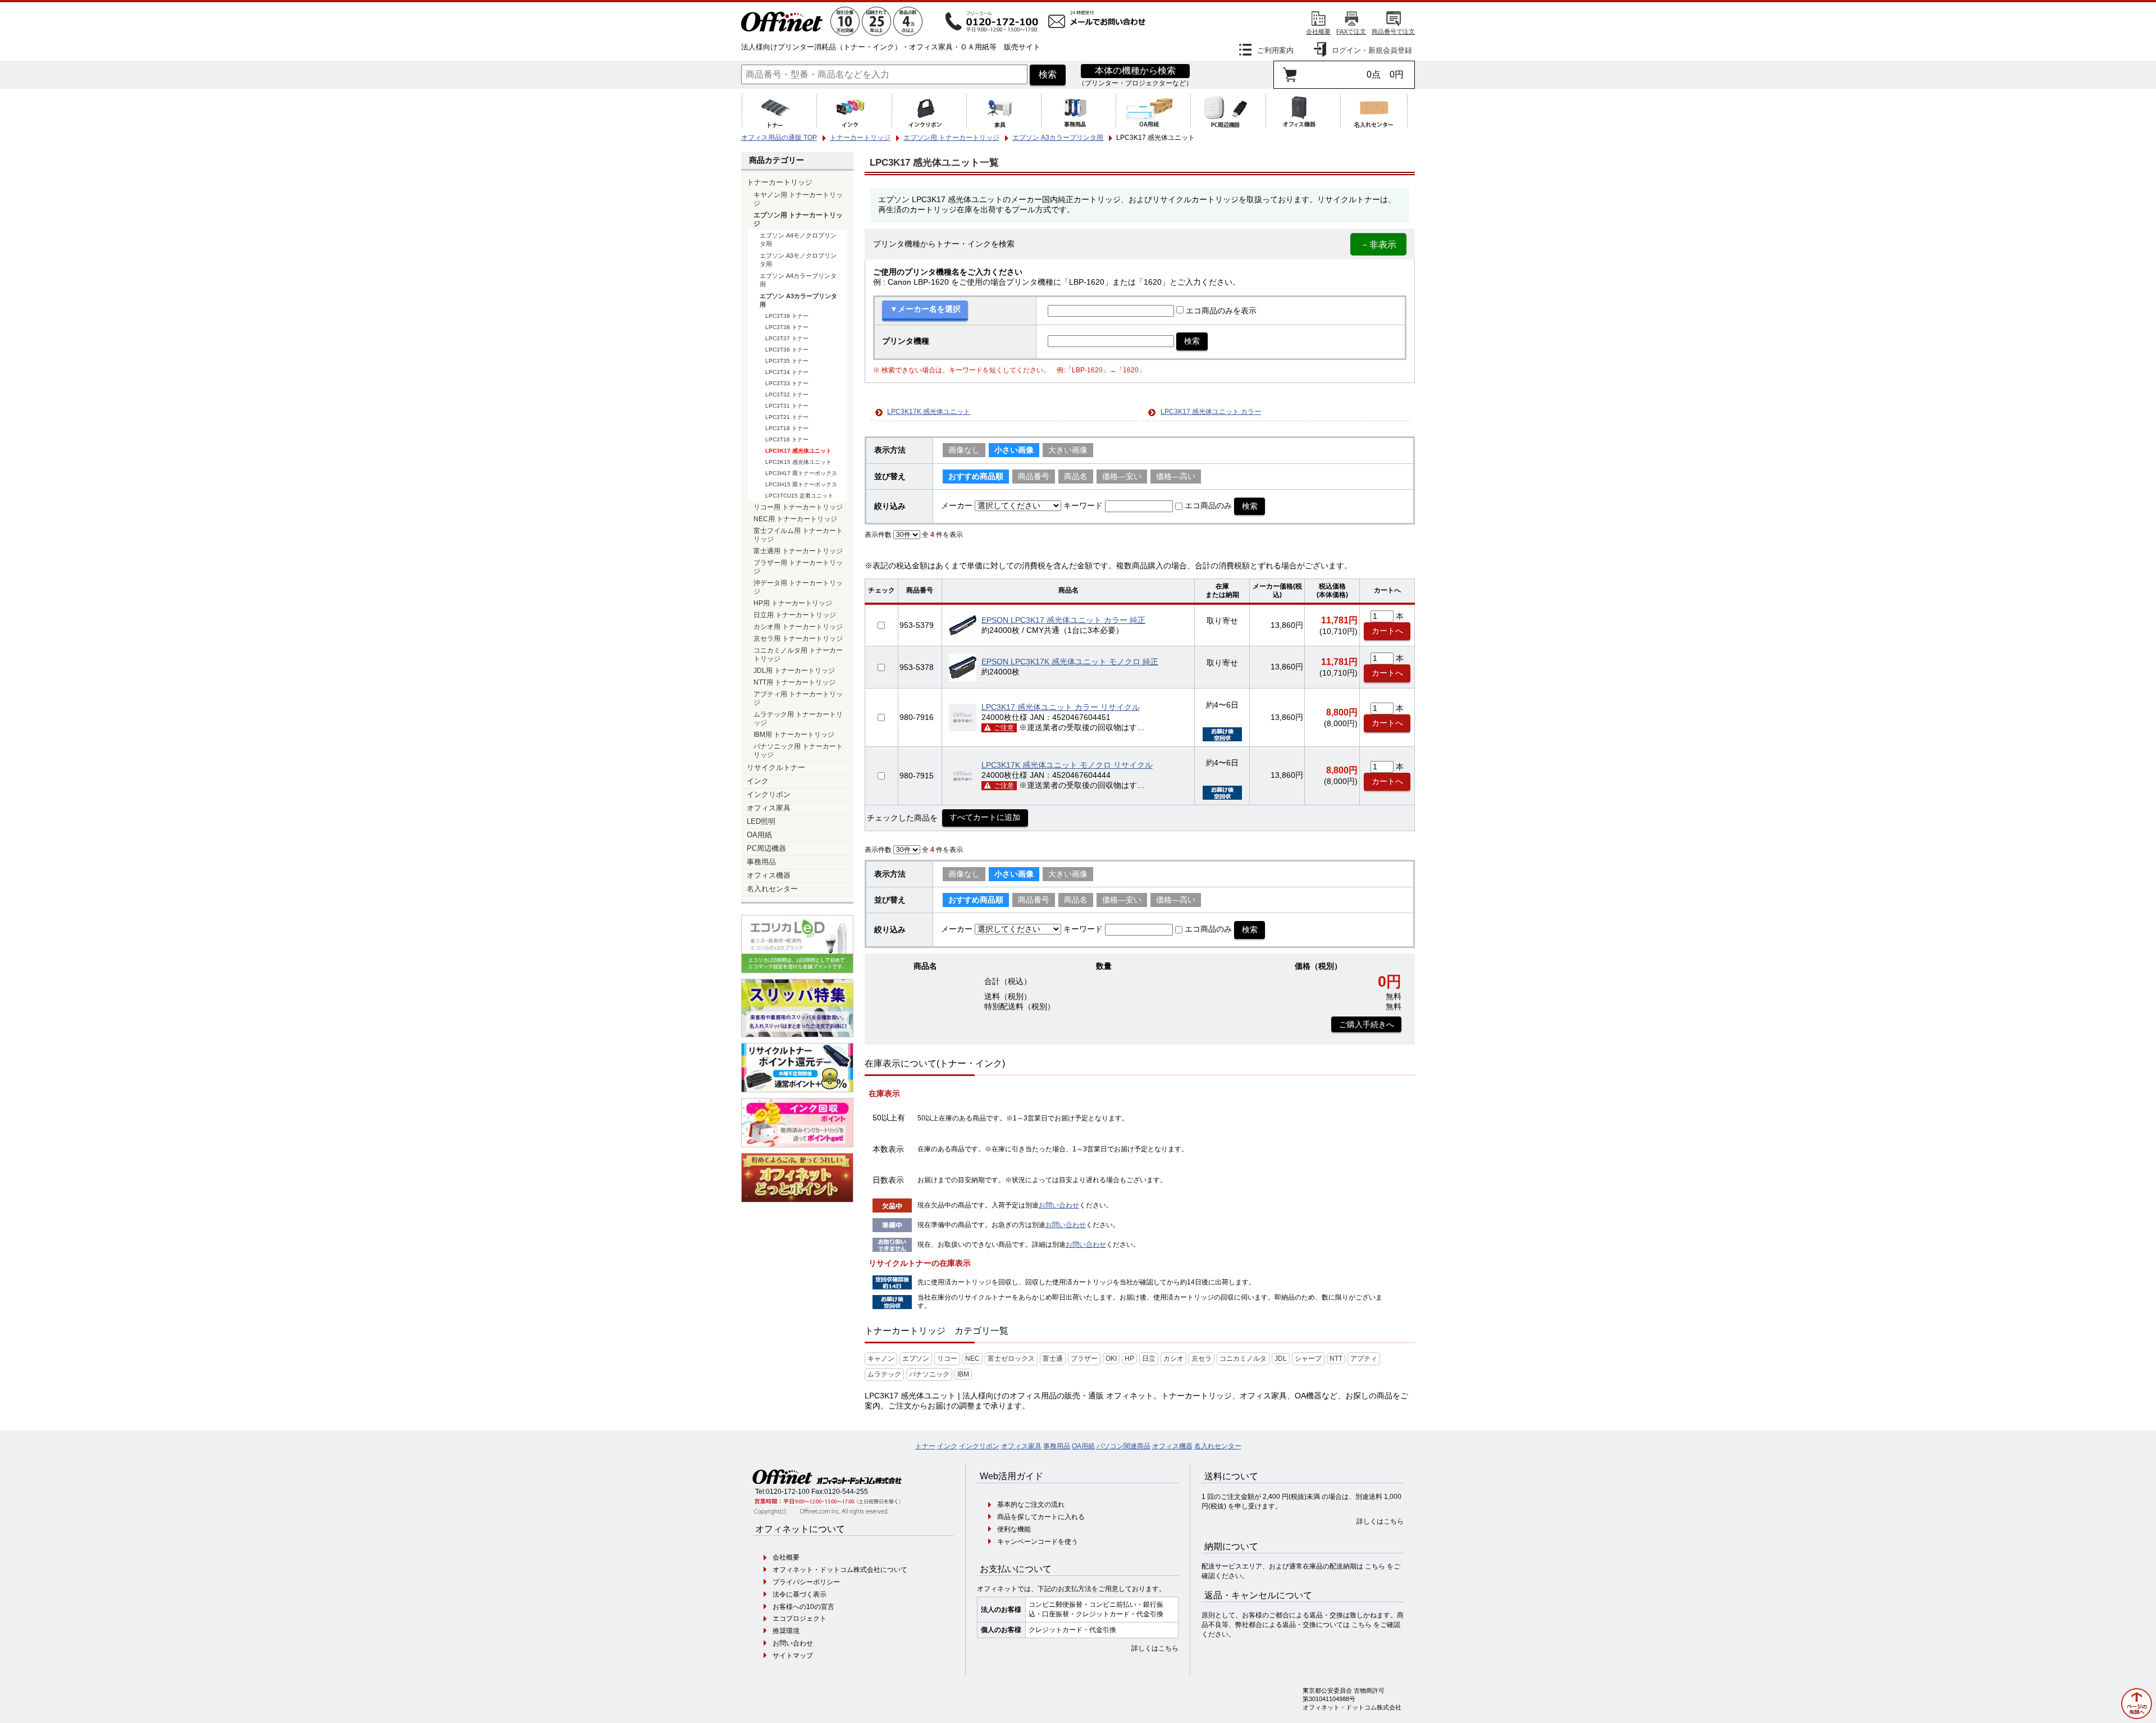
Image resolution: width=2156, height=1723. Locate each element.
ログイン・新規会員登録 (1372, 50)
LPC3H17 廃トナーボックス (801, 473)
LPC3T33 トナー (787, 383)
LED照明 (761, 822)
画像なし (964, 450)
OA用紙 (759, 835)
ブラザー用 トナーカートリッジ (798, 567)
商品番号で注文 (1393, 31)
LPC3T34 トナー (787, 372)
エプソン (916, 1359)
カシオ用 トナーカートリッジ (798, 626)
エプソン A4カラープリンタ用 (798, 280)
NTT (1336, 1359)
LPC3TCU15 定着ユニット (799, 496)
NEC (972, 1359)
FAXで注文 (1351, 31)
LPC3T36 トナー (787, 350)
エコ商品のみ (1208, 506)
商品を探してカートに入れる (1041, 1517)
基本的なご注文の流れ (1031, 1505)
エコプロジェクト (800, 1619)
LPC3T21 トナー (787, 417)
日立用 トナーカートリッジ (795, 615)
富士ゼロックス (1011, 1359)
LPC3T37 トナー (787, 338)
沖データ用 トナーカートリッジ (798, 587)
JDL (1281, 1359)
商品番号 (1034, 477)
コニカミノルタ (1243, 1359)
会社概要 (1318, 31)
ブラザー (1084, 1359)
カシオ (1173, 1359)
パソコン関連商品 (1123, 1446)
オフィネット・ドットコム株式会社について (840, 1570)
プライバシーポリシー (806, 1582)
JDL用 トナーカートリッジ (794, 670)
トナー (925, 1446)
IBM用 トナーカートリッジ (794, 734)
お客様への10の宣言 (803, 1607)
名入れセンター (772, 889)
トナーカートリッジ (780, 183)
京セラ (1202, 1359)
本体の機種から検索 (1135, 70)
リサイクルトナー (776, 768)
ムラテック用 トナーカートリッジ (798, 718)
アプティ (1364, 1359)
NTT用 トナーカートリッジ (794, 682)
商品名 (1076, 477)
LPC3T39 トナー (787, 316)
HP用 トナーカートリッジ (793, 603)
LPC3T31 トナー (787, 406)
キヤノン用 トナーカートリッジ (798, 199)
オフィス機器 (769, 876)
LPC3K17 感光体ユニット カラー (1211, 412)
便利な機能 (1014, 1529)
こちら (1375, 1566)
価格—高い (1176, 477)
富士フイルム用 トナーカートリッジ (798, 535)
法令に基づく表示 (800, 1594)
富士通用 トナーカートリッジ (798, 551)
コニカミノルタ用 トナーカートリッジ (798, 654)
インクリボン (769, 795)
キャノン (881, 1359)
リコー (947, 1359)
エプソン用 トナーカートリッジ (798, 219)
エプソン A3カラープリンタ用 (798, 300)
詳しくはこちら (1155, 1648)
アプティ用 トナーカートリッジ (798, 698)
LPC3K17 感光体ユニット (798, 451)
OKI (1111, 1359)
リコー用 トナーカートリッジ (798, 507)
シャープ (1308, 1359)
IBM (963, 1374)
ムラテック (884, 1374)
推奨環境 (786, 1631)
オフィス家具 (769, 808)
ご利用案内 (1275, 50)
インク (758, 781)
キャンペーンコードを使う (1038, 1542)
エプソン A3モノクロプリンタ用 (798, 260)
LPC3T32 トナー (787, 395)
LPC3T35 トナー (787, 361)
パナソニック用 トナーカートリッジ (798, 750)
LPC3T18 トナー (787, 428)
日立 (1149, 1359)
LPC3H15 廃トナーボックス (801, 484)
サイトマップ (793, 1656)
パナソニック (929, 1374)
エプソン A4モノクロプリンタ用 (798, 240)
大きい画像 (1068, 450)
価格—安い (1122, 477)
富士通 (1053, 1359)
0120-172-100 (788, 1492)
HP (1129, 1359)
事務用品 (761, 862)
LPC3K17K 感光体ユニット (929, 412)
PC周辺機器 (766, 849)
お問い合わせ (1059, 1205)
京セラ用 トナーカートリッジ (798, 638)
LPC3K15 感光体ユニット (798, 462)
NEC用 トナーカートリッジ (795, 519)
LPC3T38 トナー (787, 327)
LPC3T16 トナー (787, 439)
